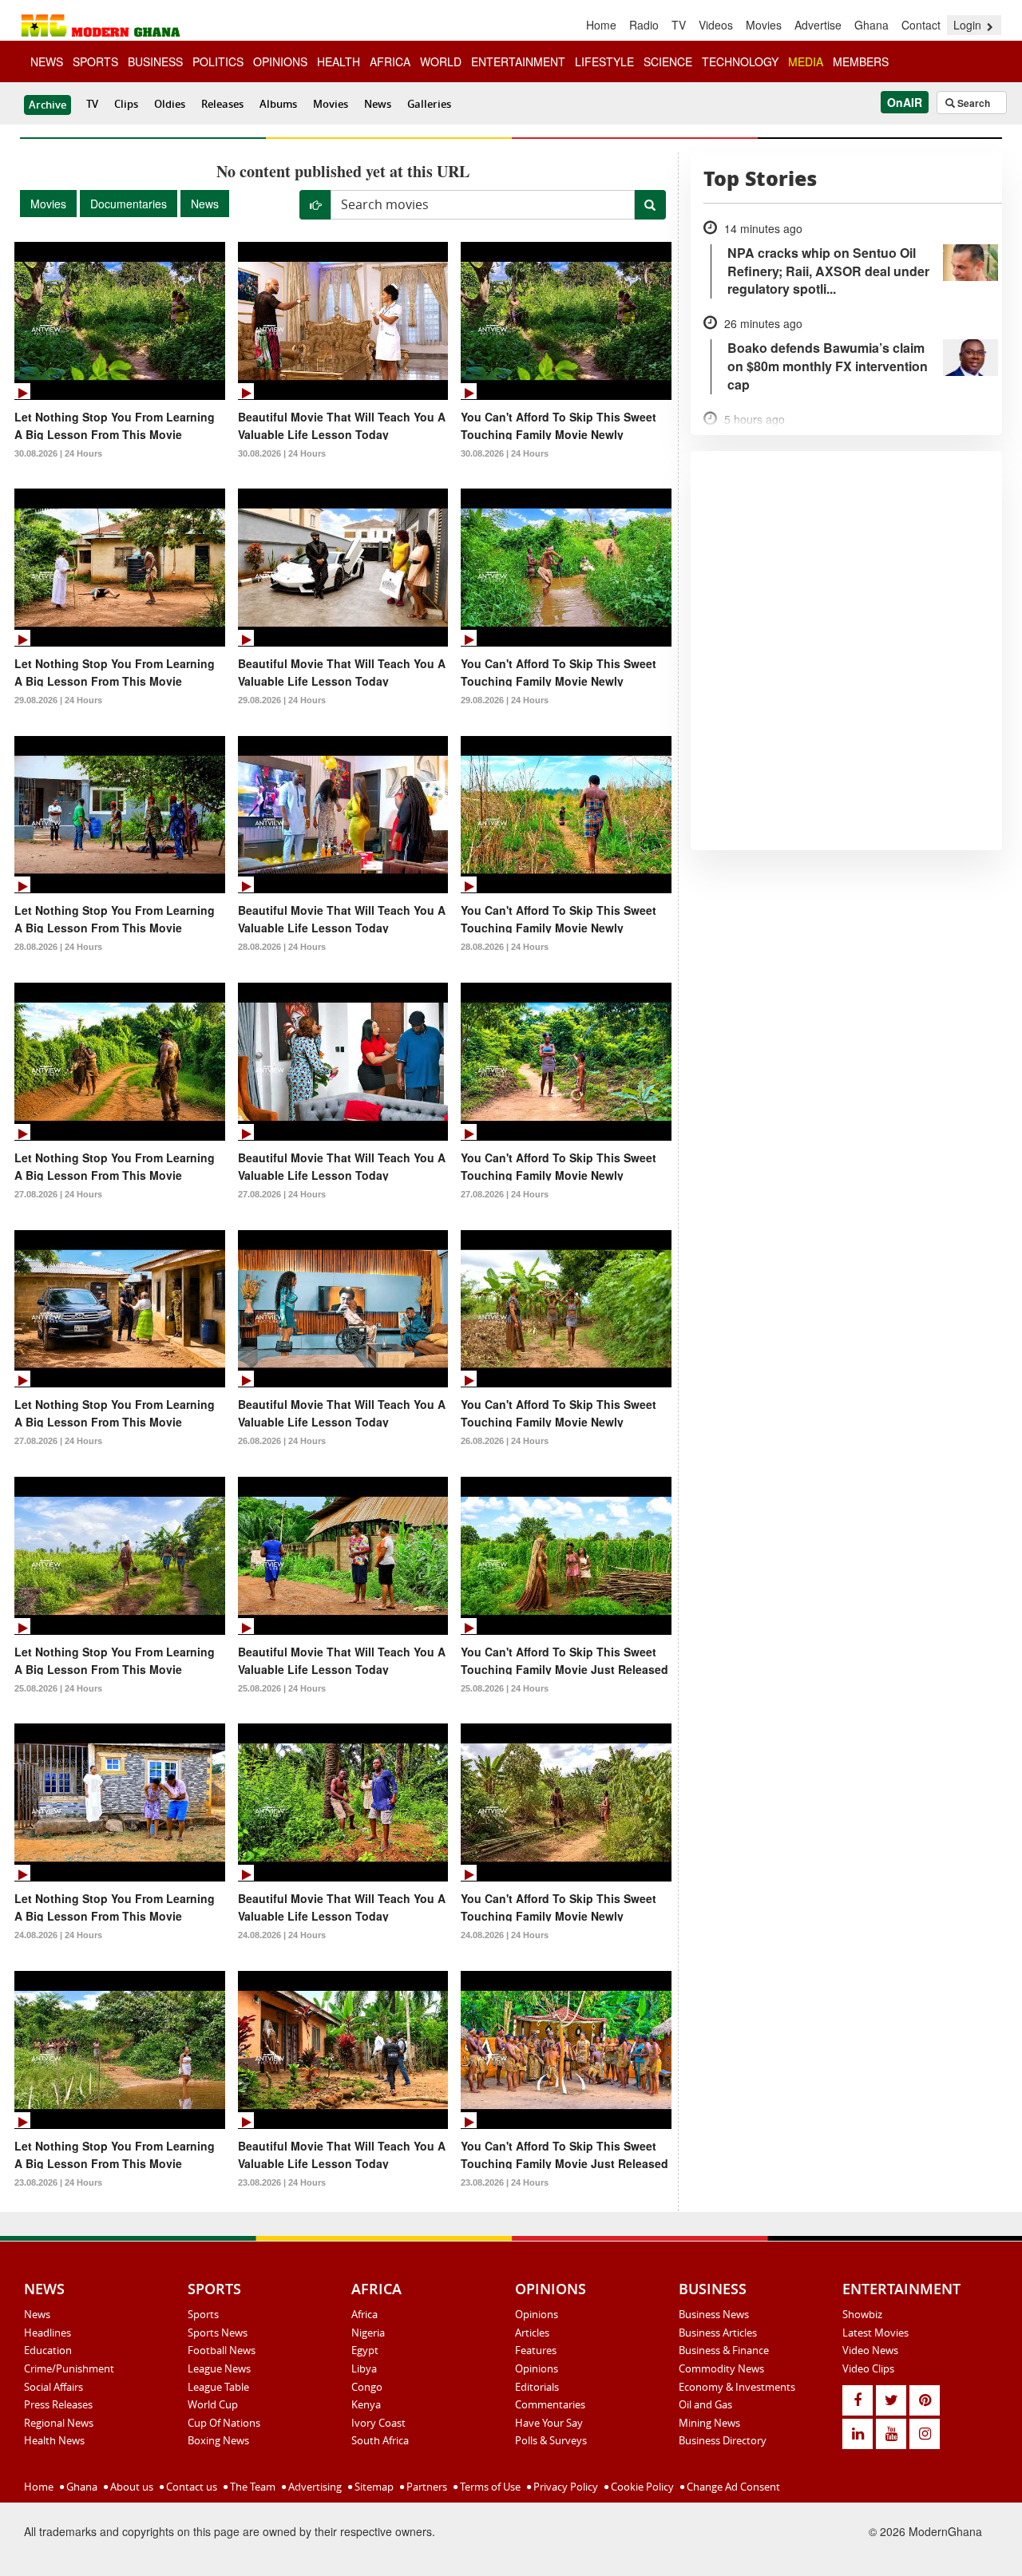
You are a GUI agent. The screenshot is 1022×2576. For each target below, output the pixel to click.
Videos (716, 25)
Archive (48, 105)
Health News (54, 2440)
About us (131, 2487)
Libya (364, 2368)
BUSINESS (155, 61)
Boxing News (218, 2440)
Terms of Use (489, 2487)
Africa (364, 2314)
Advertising (314, 2487)
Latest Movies (875, 2333)
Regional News (59, 2423)
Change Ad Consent (732, 2487)
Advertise (818, 25)
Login (969, 25)
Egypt (365, 2350)
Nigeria (368, 2333)
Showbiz (862, 2314)
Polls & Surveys (551, 2440)
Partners (426, 2487)
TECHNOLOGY (740, 61)
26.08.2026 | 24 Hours (282, 1441)
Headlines (48, 2333)
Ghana (871, 25)
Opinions (537, 2314)
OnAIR (905, 102)
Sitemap (373, 2487)
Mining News (709, 2423)
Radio (644, 25)
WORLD (441, 61)
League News (219, 2368)
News (378, 104)
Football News (222, 2350)
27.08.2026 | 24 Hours (58, 1194)
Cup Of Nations (224, 2423)
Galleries (429, 104)
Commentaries (550, 2404)
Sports (203, 2314)
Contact (921, 25)
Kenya (366, 2404)
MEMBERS (861, 61)
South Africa (380, 2440)
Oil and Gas (705, 2404)
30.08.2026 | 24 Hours (58, 453)
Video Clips (868, 2368)
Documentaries (129, 204)
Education (48, 2350)
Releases (222, 104)
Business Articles (718, 2333)
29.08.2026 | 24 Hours (58, 700)
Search (972, 103)
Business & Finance (724, 2350)
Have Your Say (549, 2423)
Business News (714, 2314)
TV (679, 25)
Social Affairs (53, 2387)
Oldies (170, 104)
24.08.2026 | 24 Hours (58, 1935)
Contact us (190, 2487)
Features (536, 2350)
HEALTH (339, 61)
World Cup (213, 2404)
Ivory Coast (378, 2423)
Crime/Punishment (69, 2368)
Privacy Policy (564, 2487)
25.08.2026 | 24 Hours (58, 1688)
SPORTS (95, 61)
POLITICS (218, 61)
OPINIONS (280, 61)
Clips (126, 104)
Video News (870, 2350)
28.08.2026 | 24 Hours (58, 947)
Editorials (537, 2387)
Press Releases (58, 2404)
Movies (764, 25)
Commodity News (721, 2368)
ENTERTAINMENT (518, 61)
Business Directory (723, 2440)
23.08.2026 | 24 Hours (58, 2182)
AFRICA (390, 61)
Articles (532, 2333)
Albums (278, 104)
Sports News (218, 2333)
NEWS (47, 61)
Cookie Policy (641, 2487)
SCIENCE (668, 61)
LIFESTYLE (604, 61)
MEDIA (806, 61)
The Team (252, 2487)
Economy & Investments (737, 2387)
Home (601, 25)
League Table (218, 2387)
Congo (367, 2387)
